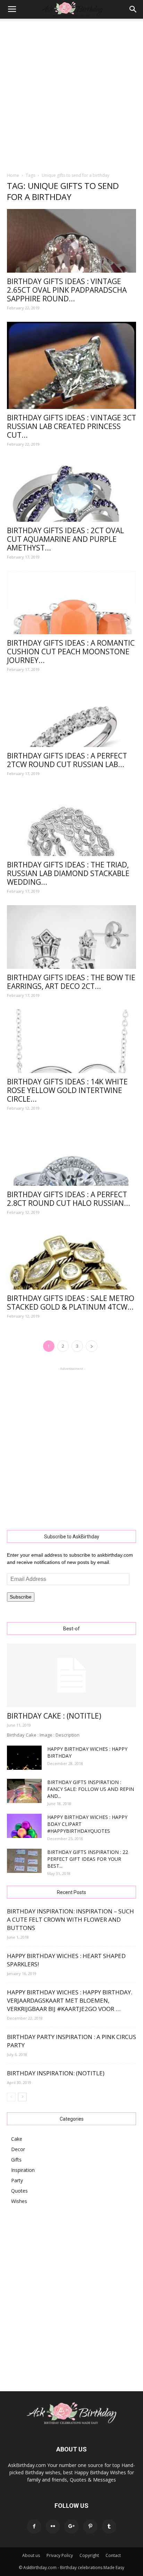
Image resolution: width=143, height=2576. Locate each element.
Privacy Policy (60, 2555)
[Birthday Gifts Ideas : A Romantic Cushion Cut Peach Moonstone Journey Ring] (71, 603)
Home (13, 175)
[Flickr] (53, 2527)
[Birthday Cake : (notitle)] (71, 1675)
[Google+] (71, 2527)
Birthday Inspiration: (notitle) (56, 2073)
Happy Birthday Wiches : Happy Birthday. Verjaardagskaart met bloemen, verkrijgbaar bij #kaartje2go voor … (70, 2000)
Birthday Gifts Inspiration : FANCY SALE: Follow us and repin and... (91, 1789)
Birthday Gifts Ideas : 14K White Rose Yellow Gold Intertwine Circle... (67, 1090)
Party (17, 2180)
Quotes (19, 2191)
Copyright (89, 2555)
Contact (113, 2555)
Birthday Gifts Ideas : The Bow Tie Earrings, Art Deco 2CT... (71, 982)
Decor (18, 2149)
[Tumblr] (109, 2527)
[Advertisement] (71, 93)
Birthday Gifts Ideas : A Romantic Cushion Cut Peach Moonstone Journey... (71, 652)
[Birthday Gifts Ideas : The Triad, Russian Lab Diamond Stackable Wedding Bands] (71, 822)
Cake (17, 2139)
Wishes (19, 2201)
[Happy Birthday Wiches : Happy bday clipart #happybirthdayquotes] (24, 1826)
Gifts (16, 2160)
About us (31, 2555)
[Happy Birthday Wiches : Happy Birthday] (24, 1758)
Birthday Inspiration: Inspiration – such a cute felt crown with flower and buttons (70, 1919)
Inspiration (23, 2170)
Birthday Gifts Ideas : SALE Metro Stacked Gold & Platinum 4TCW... (71, 1303)
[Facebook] (34, 2527)
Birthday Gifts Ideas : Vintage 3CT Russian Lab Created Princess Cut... (71, 426)
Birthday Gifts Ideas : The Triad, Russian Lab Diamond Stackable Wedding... (68, 873)
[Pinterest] (90, 2527)
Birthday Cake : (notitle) (54, 1716)
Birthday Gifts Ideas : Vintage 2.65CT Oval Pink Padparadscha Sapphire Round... (67, 290)
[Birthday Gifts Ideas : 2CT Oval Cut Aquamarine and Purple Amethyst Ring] (71, 490)
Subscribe (21, 1597)
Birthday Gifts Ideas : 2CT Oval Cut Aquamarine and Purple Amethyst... (65, 539)
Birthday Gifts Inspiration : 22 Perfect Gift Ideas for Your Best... (88, 1859)
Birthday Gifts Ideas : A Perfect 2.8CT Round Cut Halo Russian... (69, 1199)
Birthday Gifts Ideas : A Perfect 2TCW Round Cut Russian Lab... (67, 760)
